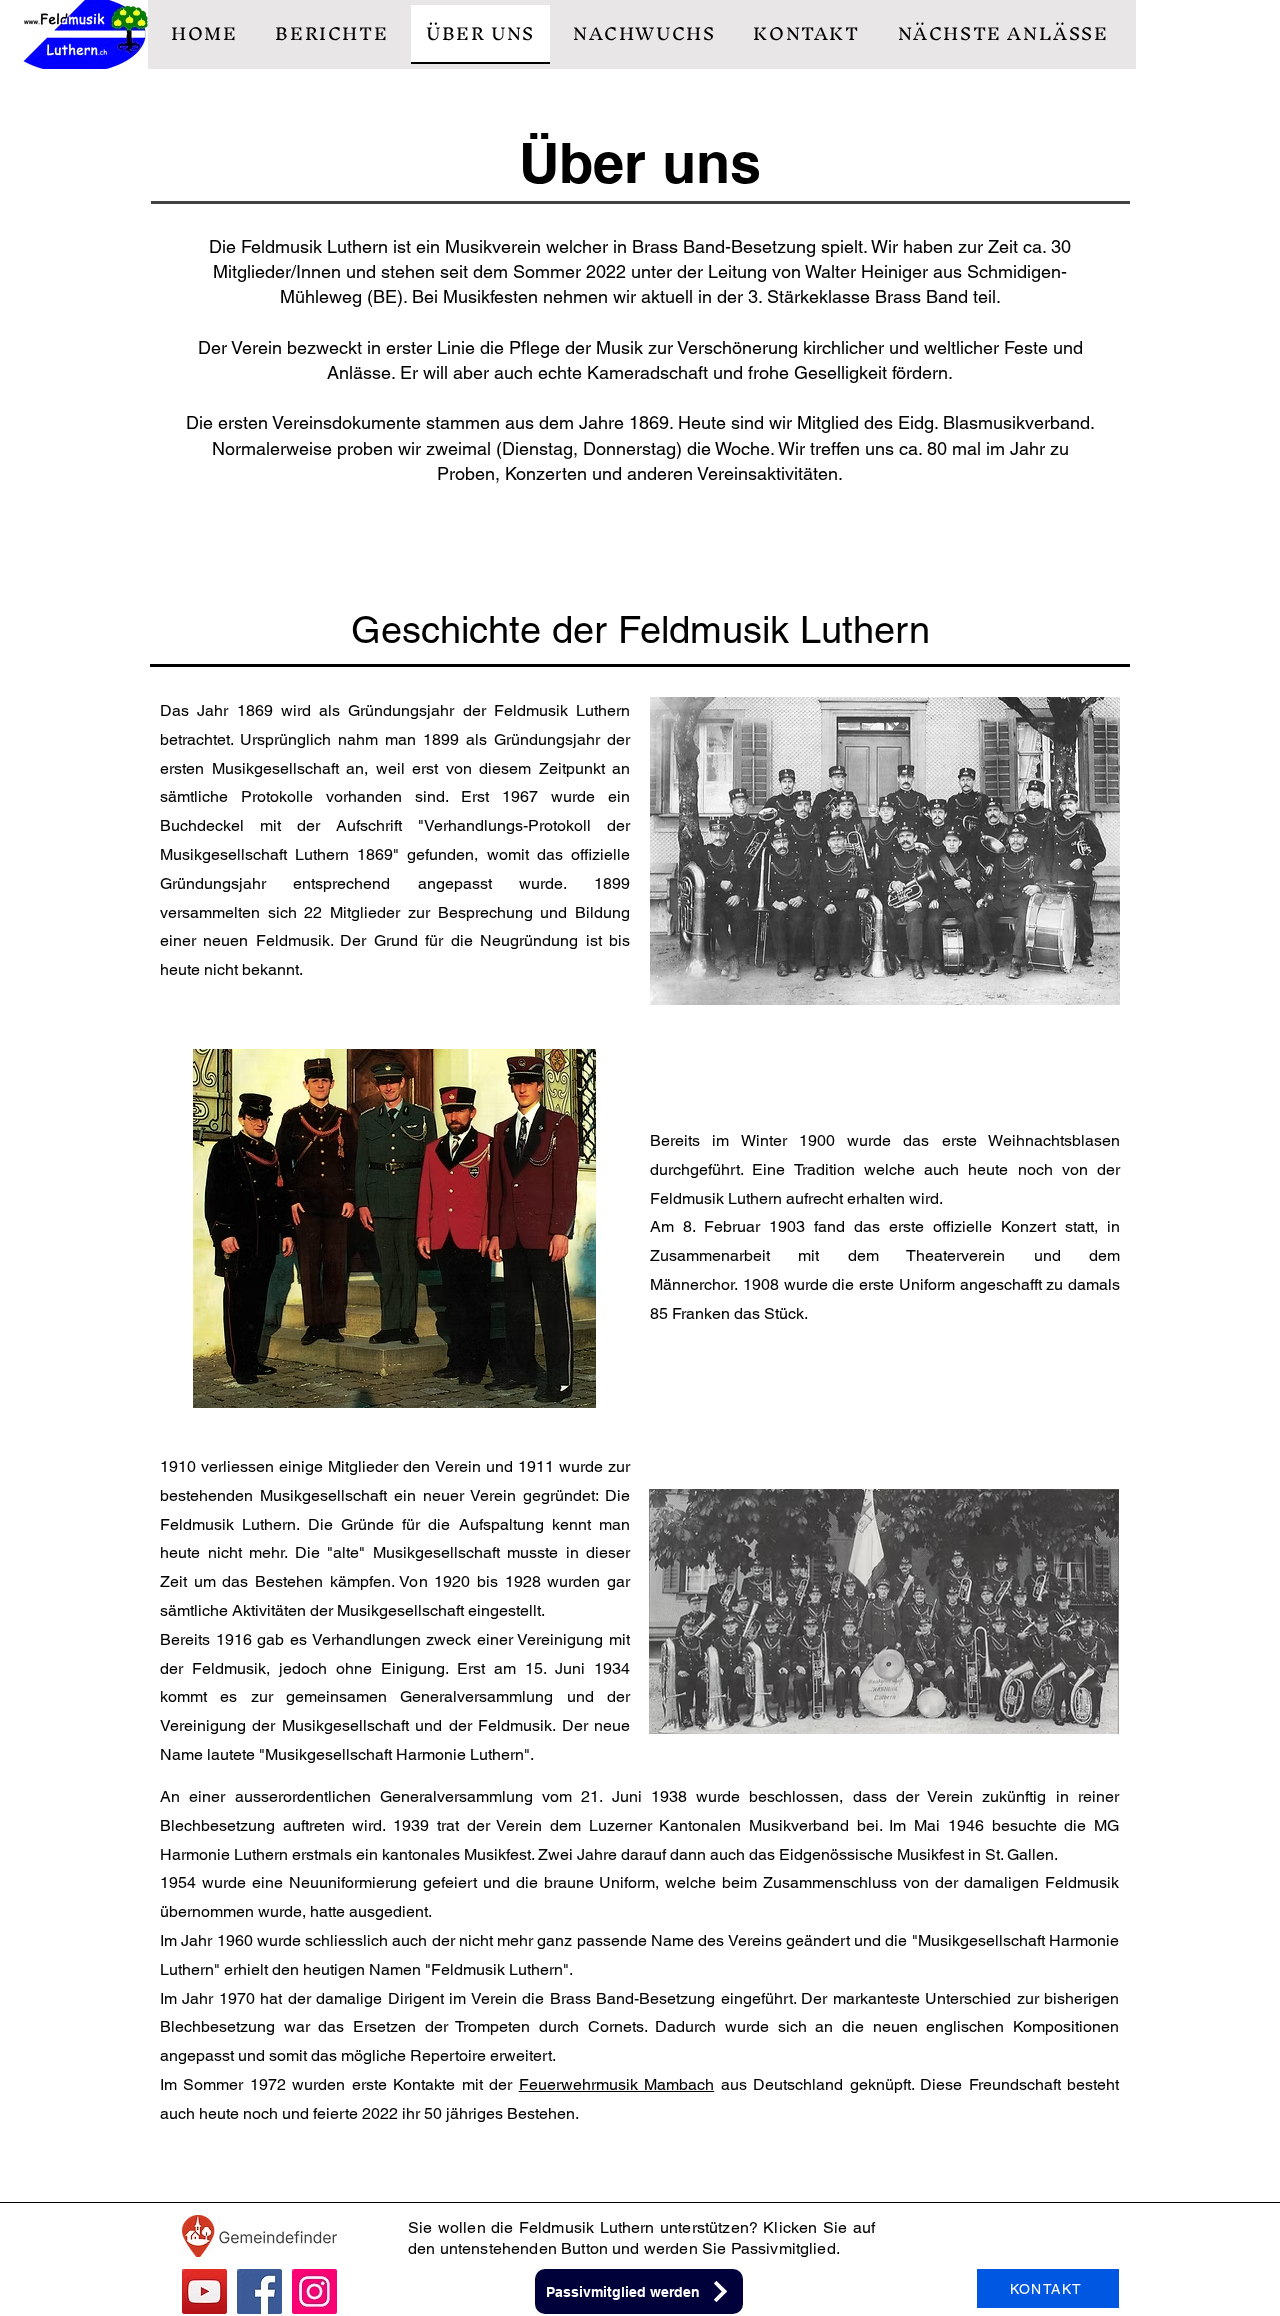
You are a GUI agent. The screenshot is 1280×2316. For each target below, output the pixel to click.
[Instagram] (314, 2291)
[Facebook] (259, 2291)
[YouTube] (204, 2291)
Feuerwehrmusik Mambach (616, 2084)
